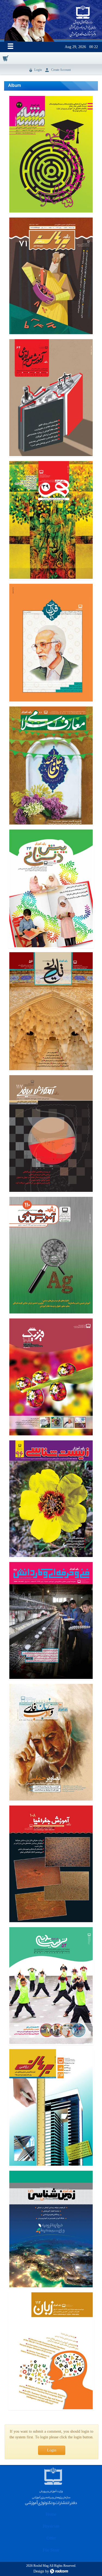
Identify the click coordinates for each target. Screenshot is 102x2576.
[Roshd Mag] (83, 21)
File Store (51, 2550)
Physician (51, 2526)
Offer (51, 2538)
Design (39, 2571)
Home (51, 2514)
